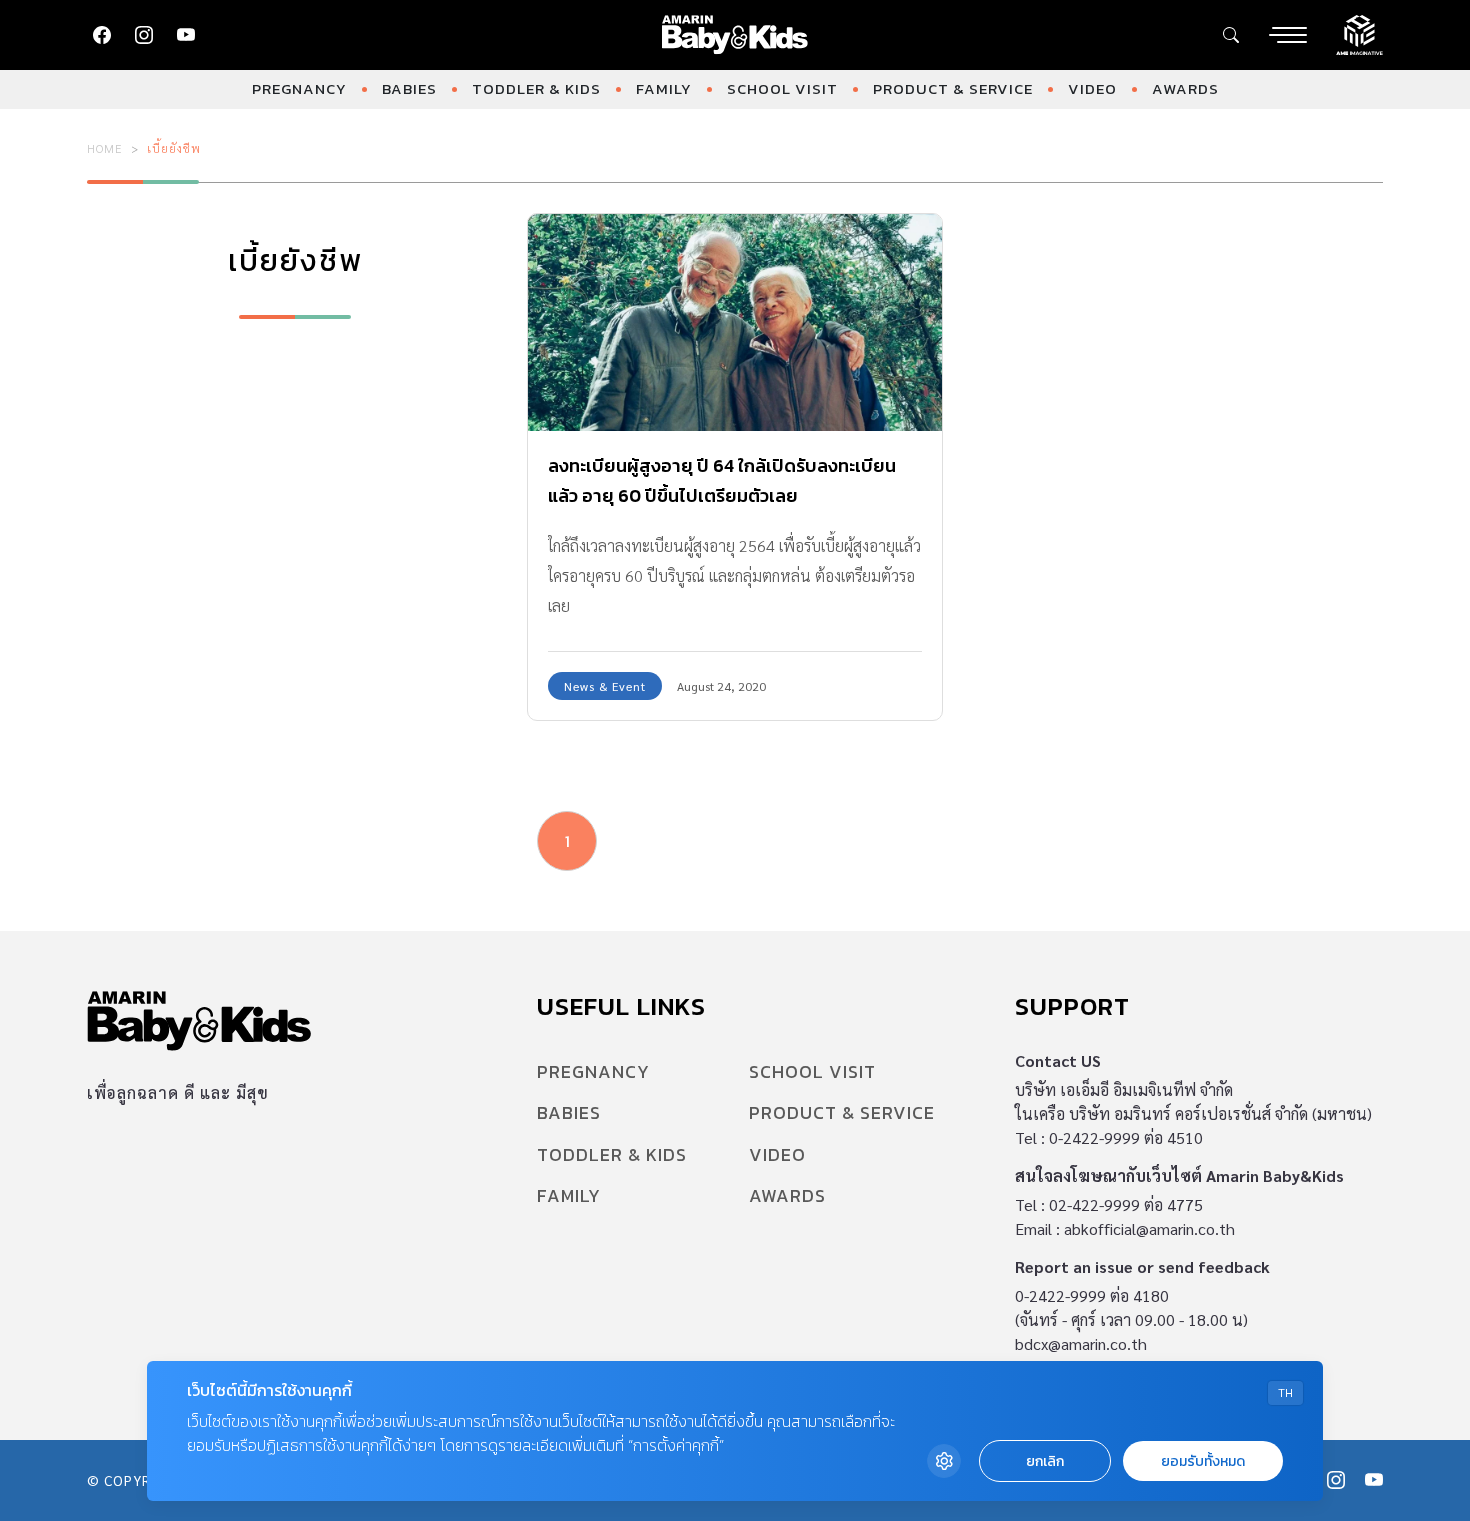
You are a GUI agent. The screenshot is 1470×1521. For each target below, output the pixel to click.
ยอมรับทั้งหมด (1203, 1461)
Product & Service (953, 88)
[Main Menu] (1288, 35)
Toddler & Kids (536, 88)
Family (664, 88)
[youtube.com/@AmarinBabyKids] (186, 35)
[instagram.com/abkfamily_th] (144, 35)
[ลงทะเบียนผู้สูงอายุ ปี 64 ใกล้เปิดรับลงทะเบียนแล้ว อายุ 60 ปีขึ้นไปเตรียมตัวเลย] (735, 322)
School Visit (782, 88)
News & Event (605, 686)
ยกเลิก (1045, 1461)
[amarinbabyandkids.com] (735, 35)
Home (105, 148)
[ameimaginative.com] (1359, 33)
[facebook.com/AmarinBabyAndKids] (102, 35)
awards (1185, 88)
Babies (409, 88)
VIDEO (1092, 88)
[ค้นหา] (1231, 35)
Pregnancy (299, 88)
